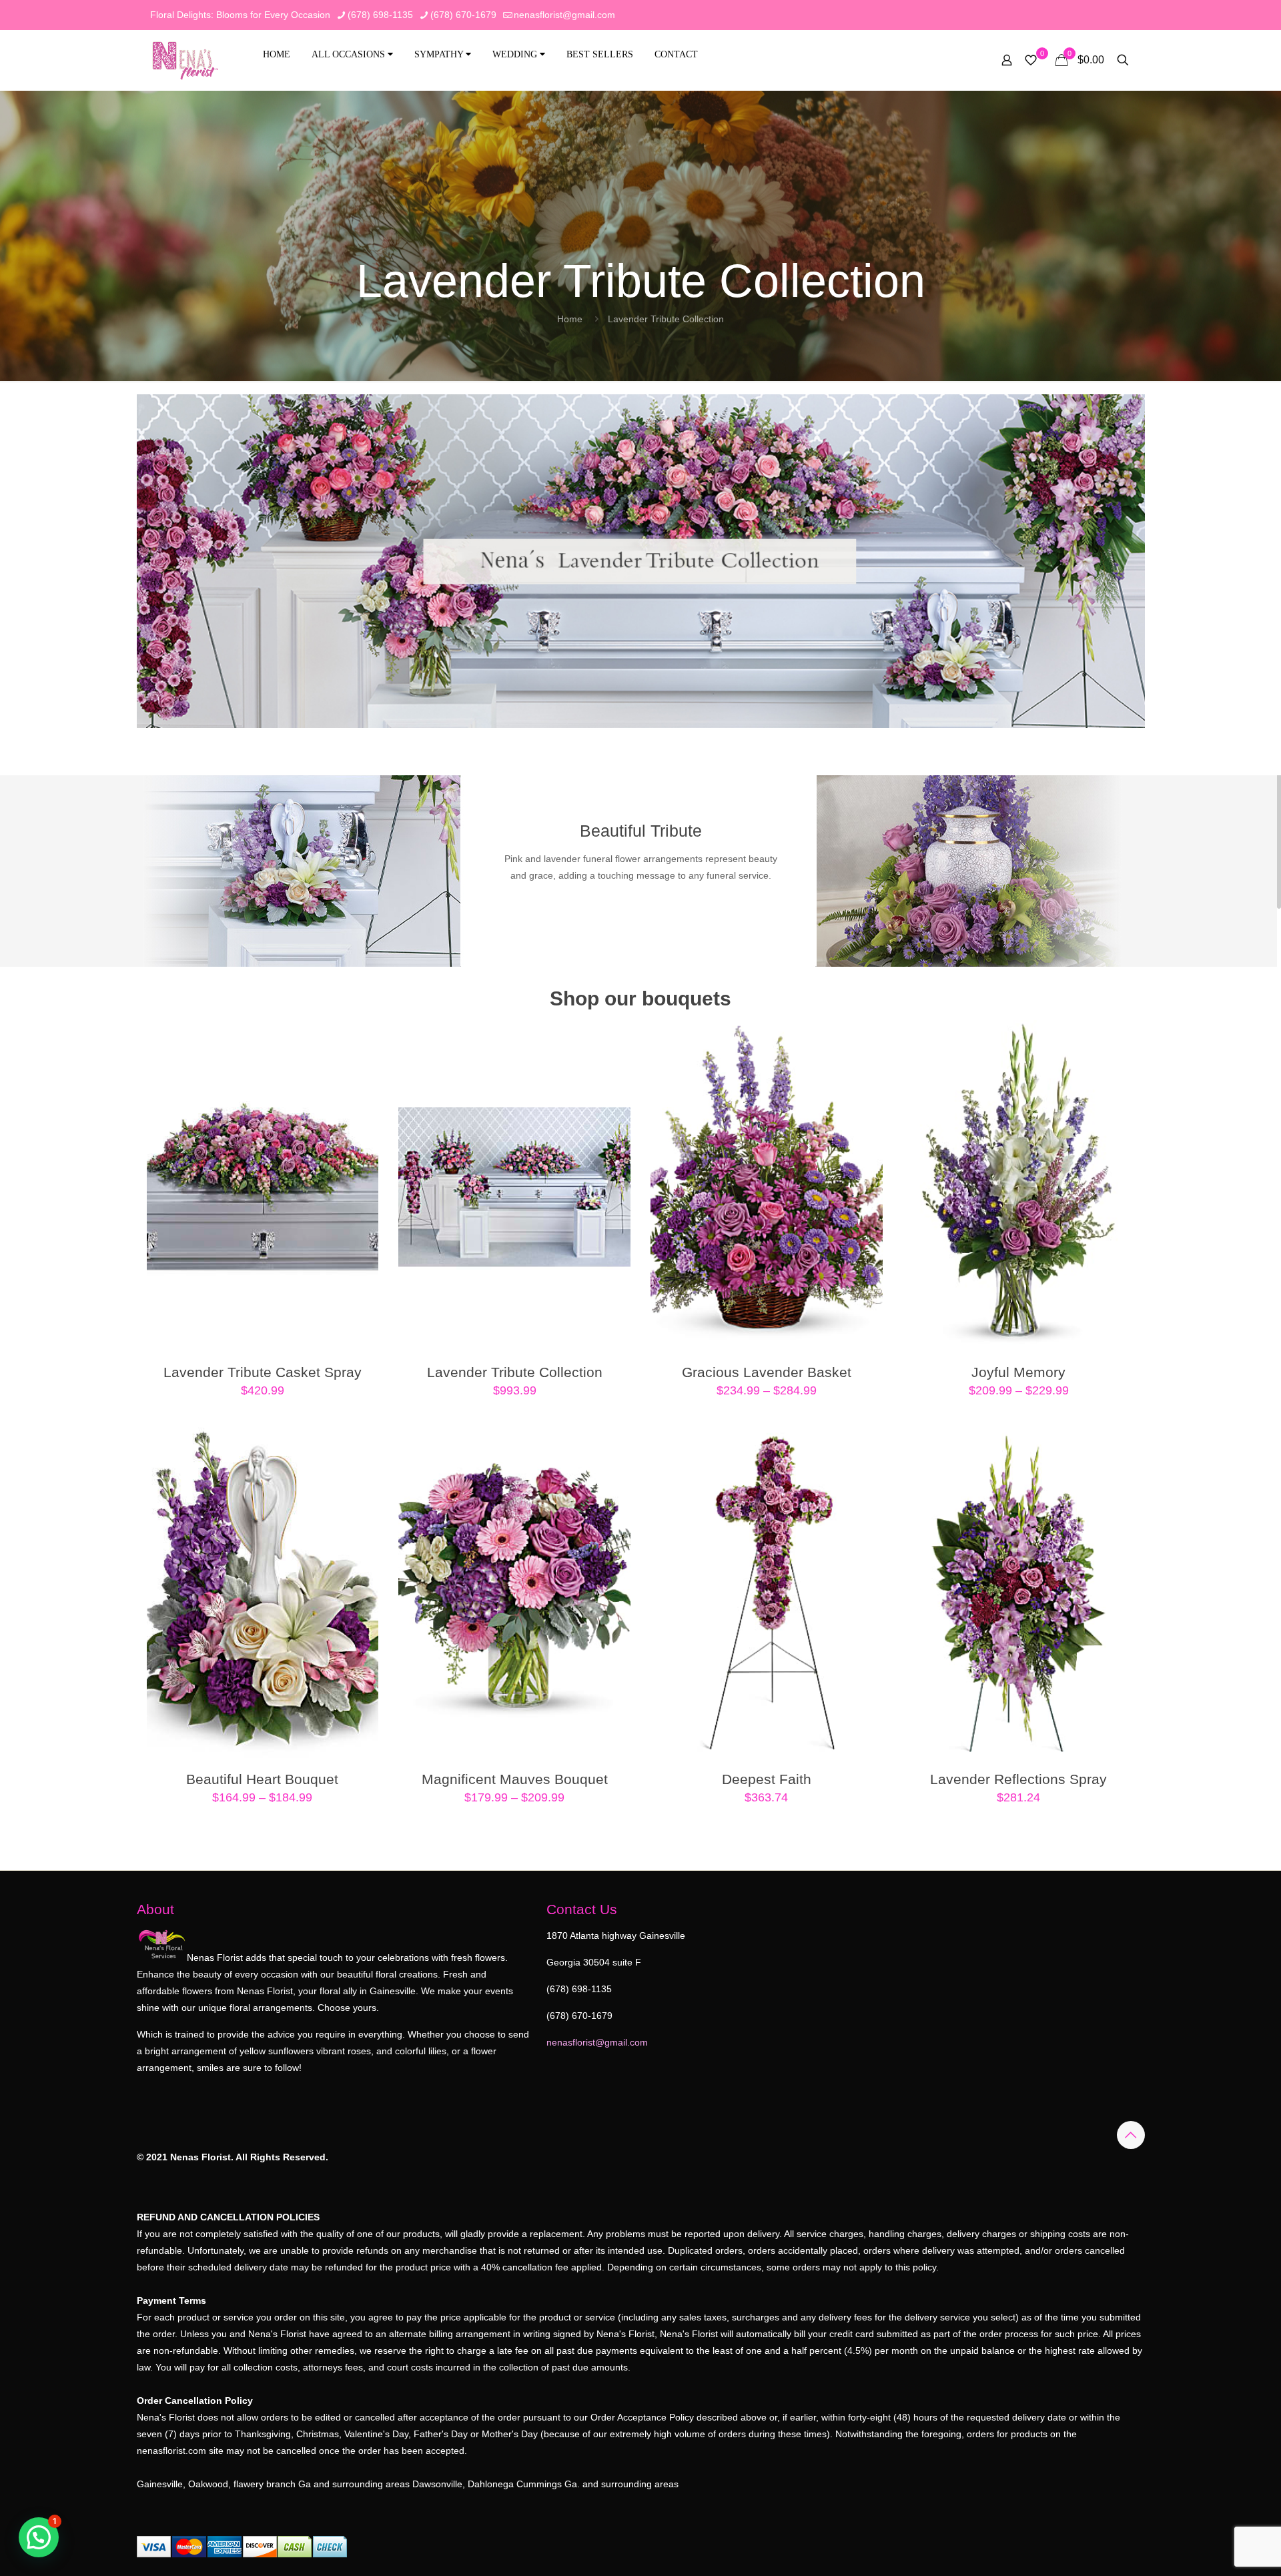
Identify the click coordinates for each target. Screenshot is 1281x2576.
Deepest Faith (767, 1779)
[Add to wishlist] (360, 1096)
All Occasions (350, 54)
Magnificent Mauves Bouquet (515, 1779)
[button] (39, 2537)
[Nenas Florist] (185, 60)
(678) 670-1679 (463, 15)
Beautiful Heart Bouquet (262, 1779)
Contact (676, 54)
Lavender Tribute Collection (515, 1372)
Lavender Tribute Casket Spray (263, 1372)
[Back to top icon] (1131, 2135)
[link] (641, 561)
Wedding (516, 54)
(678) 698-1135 (380, 15)
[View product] (360, 1067)
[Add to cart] (360, 1039)
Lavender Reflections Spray (1018, 1779)
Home (277, 54)
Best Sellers (600, 54)
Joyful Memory (1018, 1372)
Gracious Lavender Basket (767, 1372)
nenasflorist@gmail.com (564, 15)
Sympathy (440, 54)
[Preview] (360, 1125)
